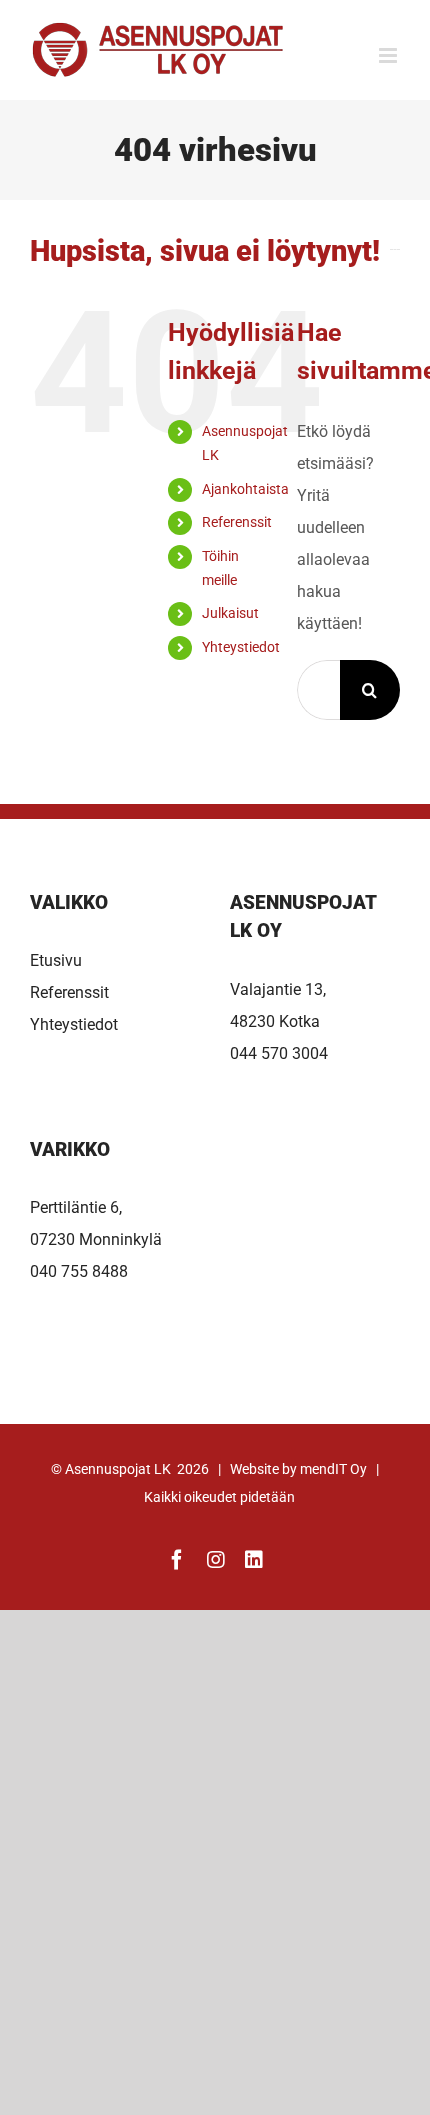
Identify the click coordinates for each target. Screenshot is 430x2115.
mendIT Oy (333, 1469)
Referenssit (237, 522)
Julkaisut (230, 613)
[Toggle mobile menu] (389, 55)
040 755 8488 (79, 1271)
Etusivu (56, 960)
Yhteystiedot (241, 647)
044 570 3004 (279, 1053)
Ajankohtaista (245, 489)
